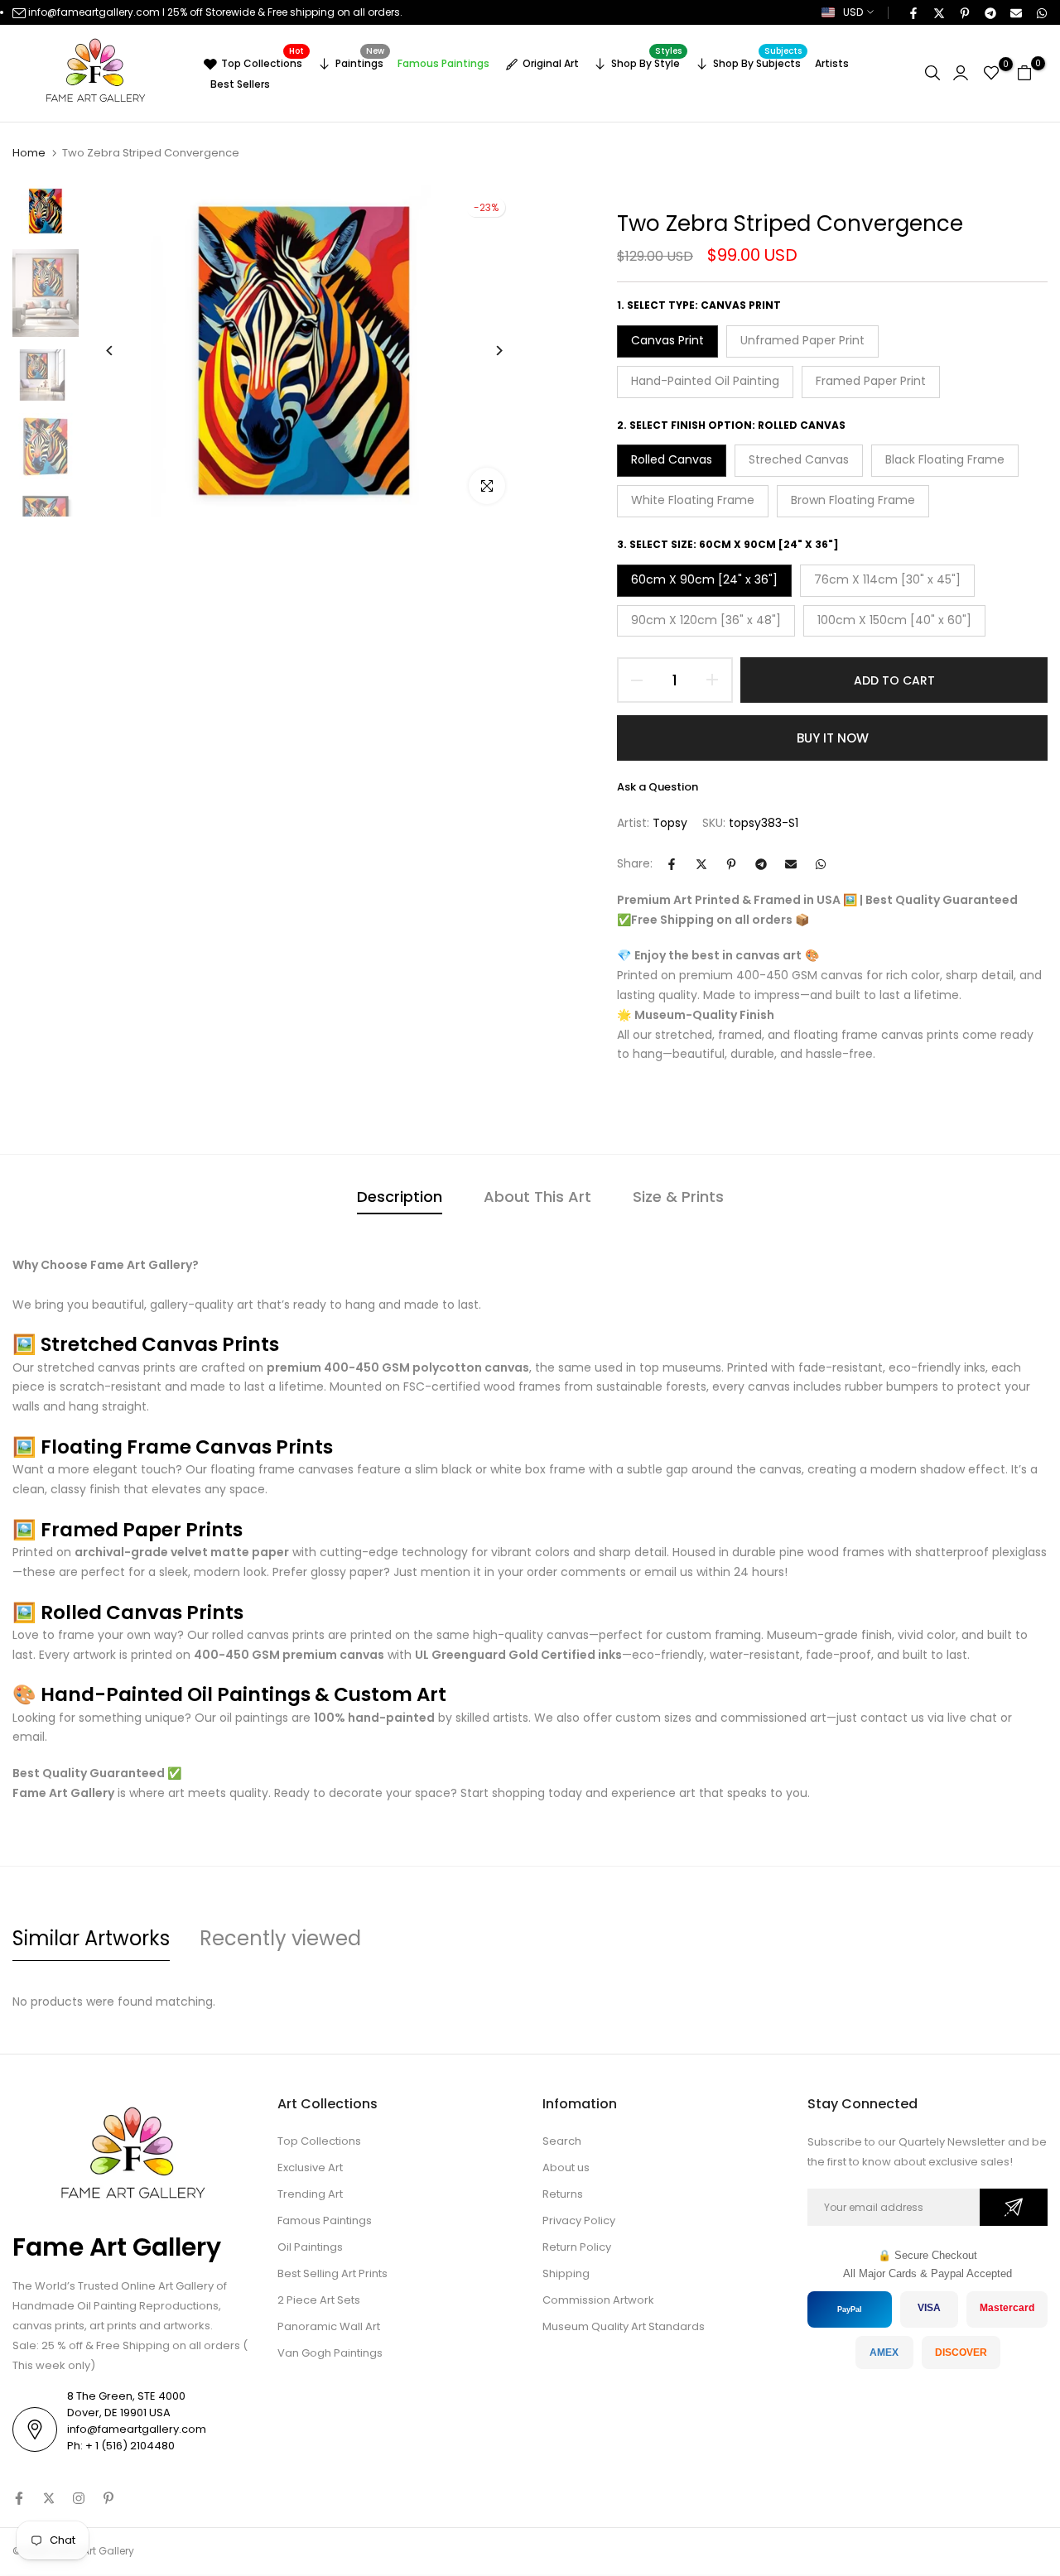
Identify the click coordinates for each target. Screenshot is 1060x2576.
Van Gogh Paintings (330, 2353)
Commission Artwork (598, 2300)
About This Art (537, 1197)
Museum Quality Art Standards (624, 2326)
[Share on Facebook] (913, 12)
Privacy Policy (579, 2220)
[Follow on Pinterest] (108, 2498)
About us (566, 2167)
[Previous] (122, 351)
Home (29, 153)
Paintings (360, 61)
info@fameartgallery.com (94, 12)
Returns (563, 2194)
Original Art (551, 63)
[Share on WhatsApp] (1041, 12)
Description (400, 1197)
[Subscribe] (1014, 2207)
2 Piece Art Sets (319, 2300)
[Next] (487, 351)
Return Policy (577, 2247)
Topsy (670, 823)
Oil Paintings (310, 2247)
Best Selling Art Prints (332, 2273)
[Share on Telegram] (990, 12)
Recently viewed (280, 1938)
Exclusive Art (310, 2167)
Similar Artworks (91, 1938)
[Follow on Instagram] (79, 2498)
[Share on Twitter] (938, 12)
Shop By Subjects (758, 61)
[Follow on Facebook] (19, 2498)
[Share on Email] (1015, 12)
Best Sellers (240, 84)
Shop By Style (646, 61)
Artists (832, 63)
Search (562, 2141)
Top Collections (263, 61)
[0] (991, 73)
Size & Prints (678, 1197)
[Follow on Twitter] (49, 2498)
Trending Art (310, 2194)
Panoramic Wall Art (329, 2326)
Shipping (566, 2273)
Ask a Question (658, 787)
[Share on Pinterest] (964, 12)
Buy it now (833, 738)
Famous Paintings (443, 63)
